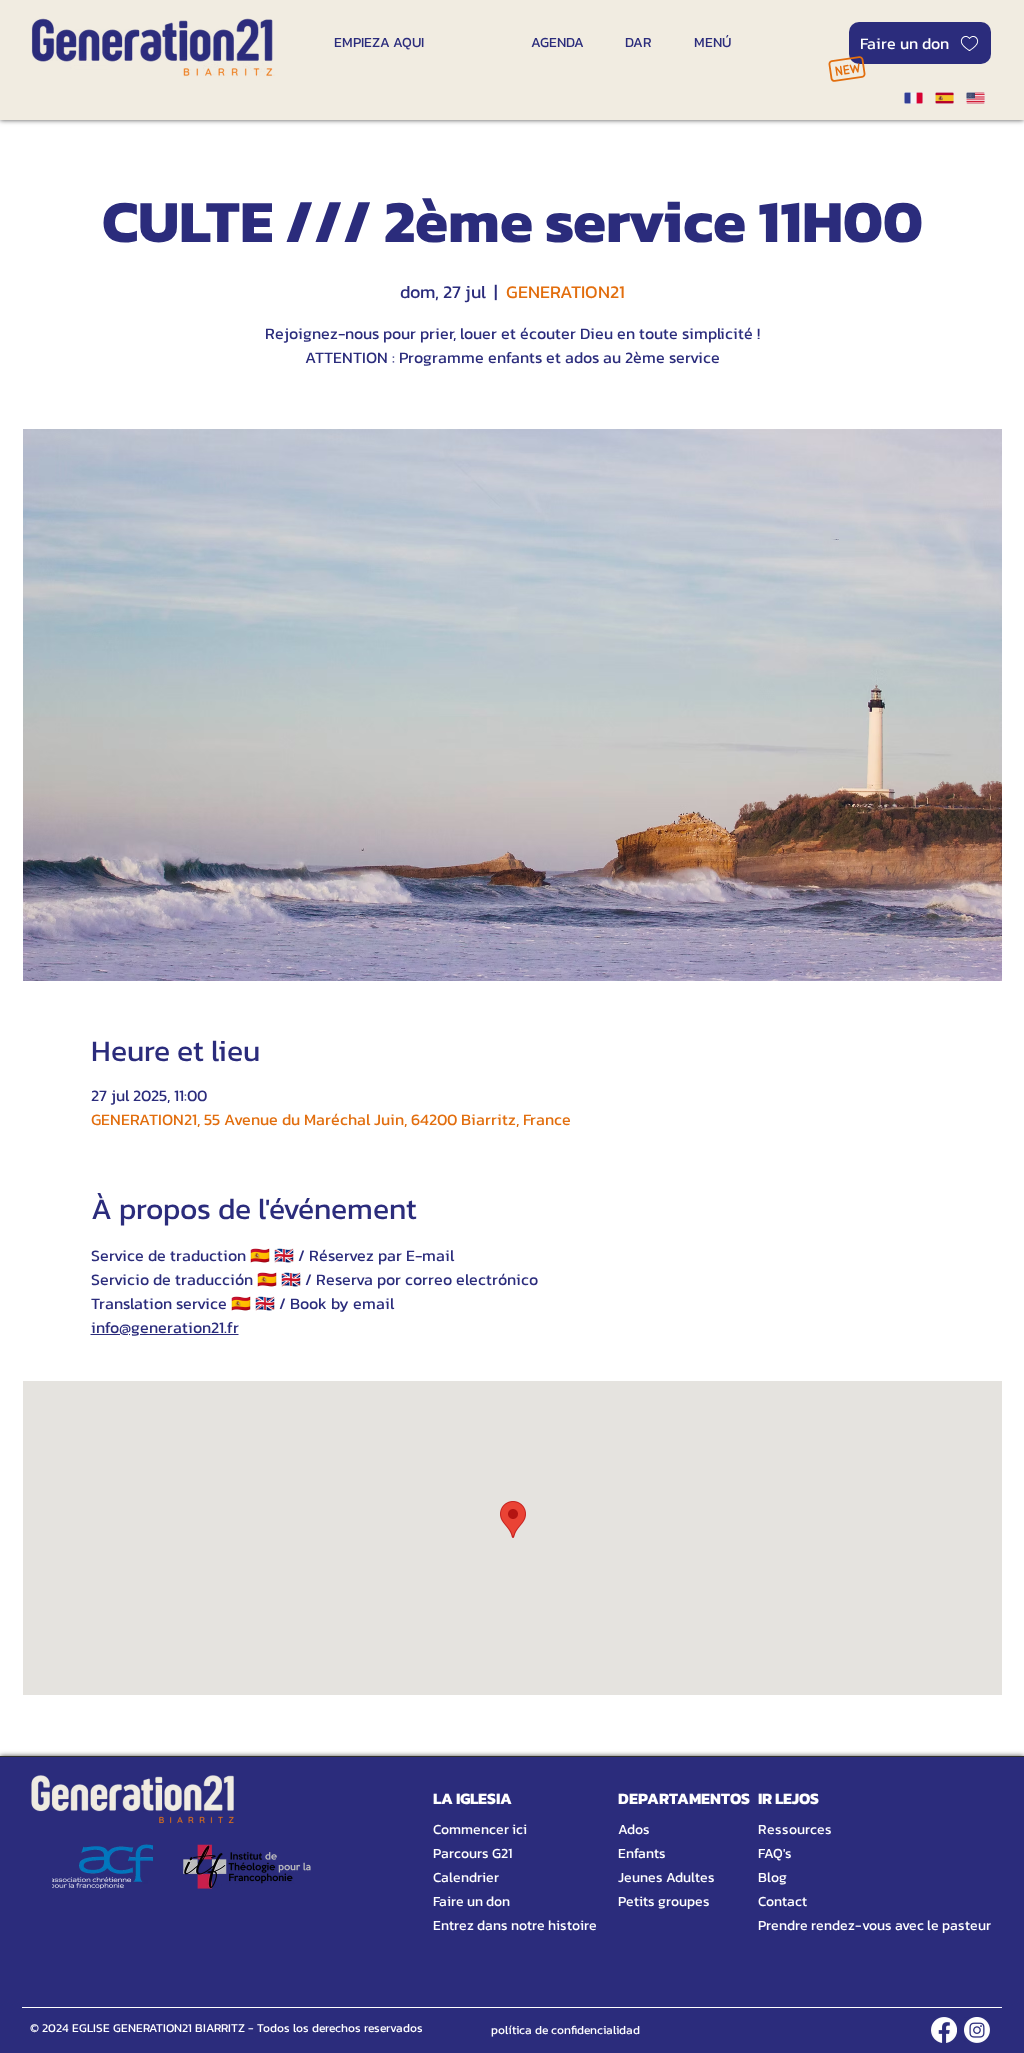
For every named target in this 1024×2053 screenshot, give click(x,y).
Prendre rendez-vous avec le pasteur (852, 1925)
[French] (913, 98)
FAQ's (775, 1853)
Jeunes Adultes (666, 1877)
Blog (772, 1877)
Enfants (642, 1853)
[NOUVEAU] (846, 68)
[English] (975, 98)
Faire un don (471, 1901)
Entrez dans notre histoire (491, 1925)
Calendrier (466, 1877)
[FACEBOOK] (944, 2030)
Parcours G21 (472, 1853)
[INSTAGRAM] (977, 2030)
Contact (782, 1901)
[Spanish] (943, 98)
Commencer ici (480, 1829)
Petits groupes (664, 1901)
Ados (634, 1829)
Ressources (795, 1829)
